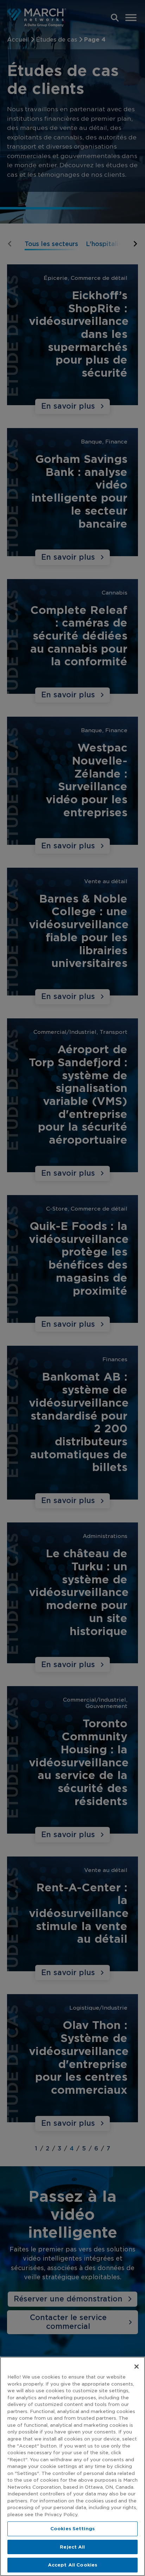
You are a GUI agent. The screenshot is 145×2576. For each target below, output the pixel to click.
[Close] (137, 2367)
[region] (72, 2466)
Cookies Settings (72, 2529)
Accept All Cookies (72, 2565)
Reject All (72, 2547)
